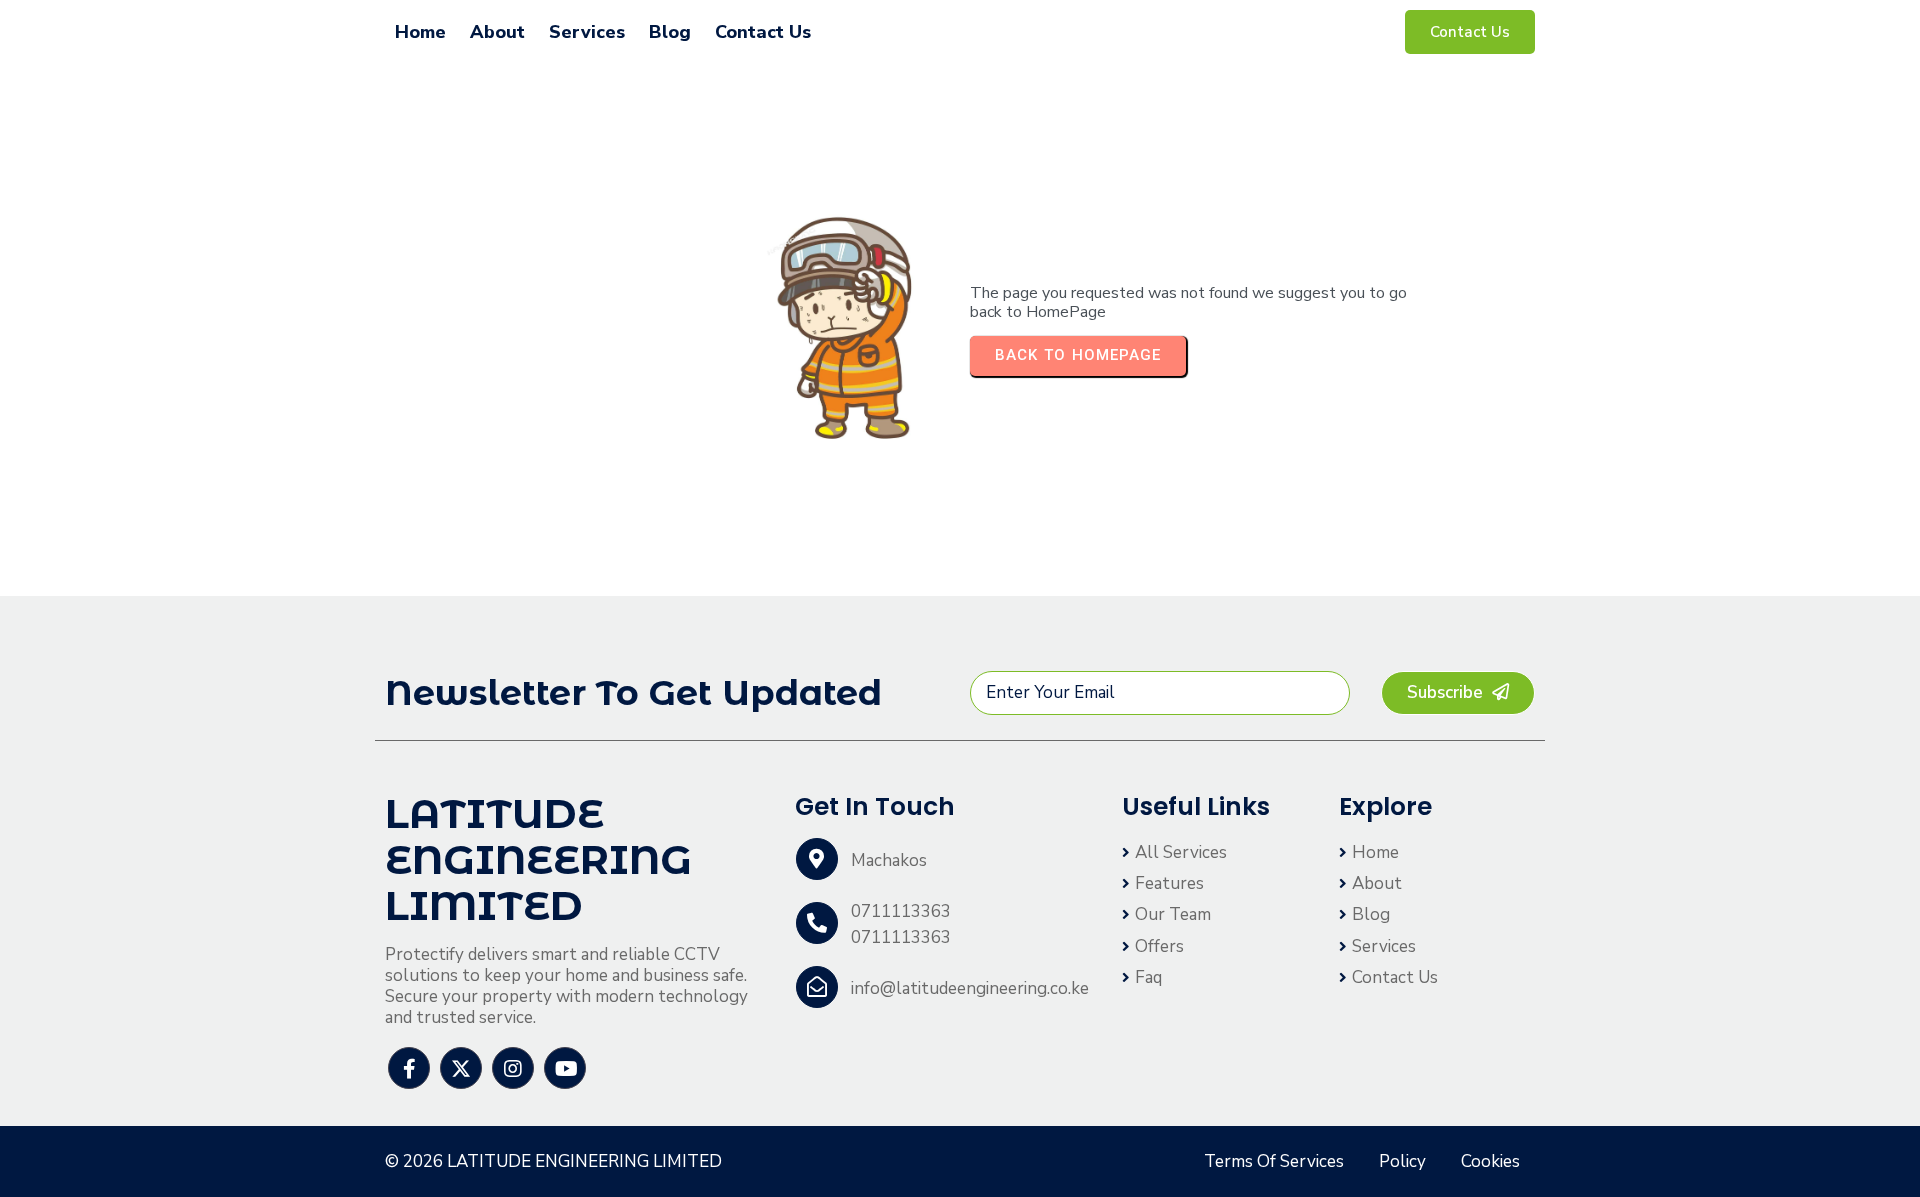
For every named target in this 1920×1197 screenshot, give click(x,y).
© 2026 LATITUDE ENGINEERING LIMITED (553, 1161)
